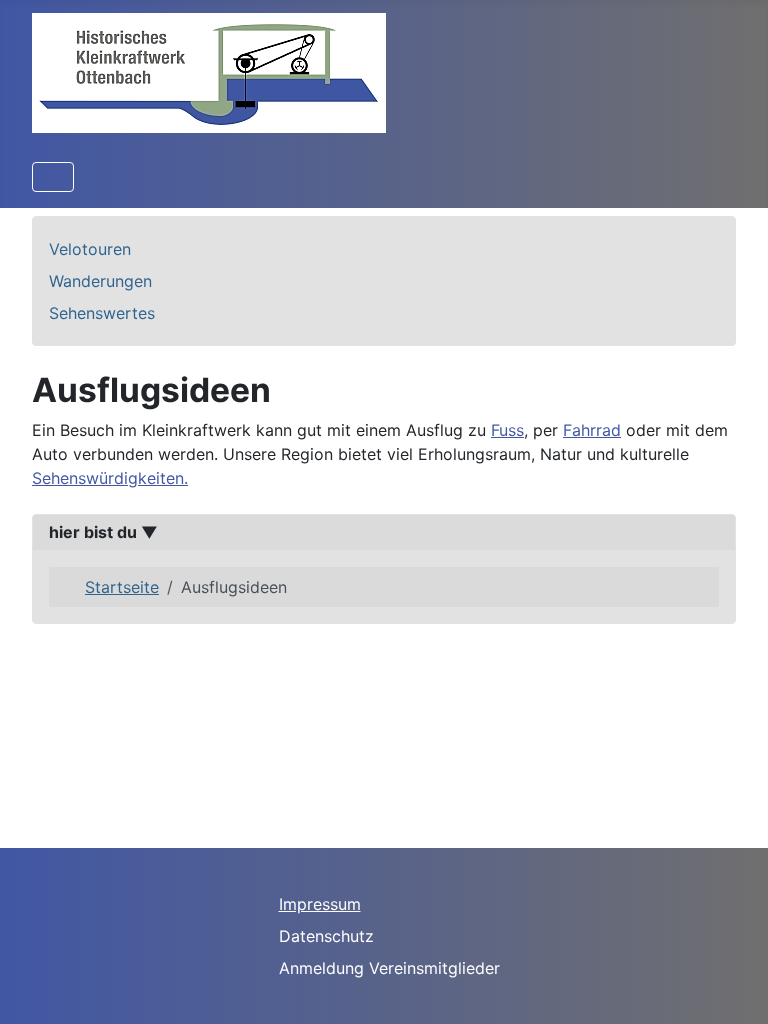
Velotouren (90, 249)
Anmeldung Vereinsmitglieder (389, 968)
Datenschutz (326, 936)
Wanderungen (100, 281)
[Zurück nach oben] (733, 987)
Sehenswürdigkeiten (108, 478)
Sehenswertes (102, 313)
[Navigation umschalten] (53, 177)
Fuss (507, 430)
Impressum (320, 904)
